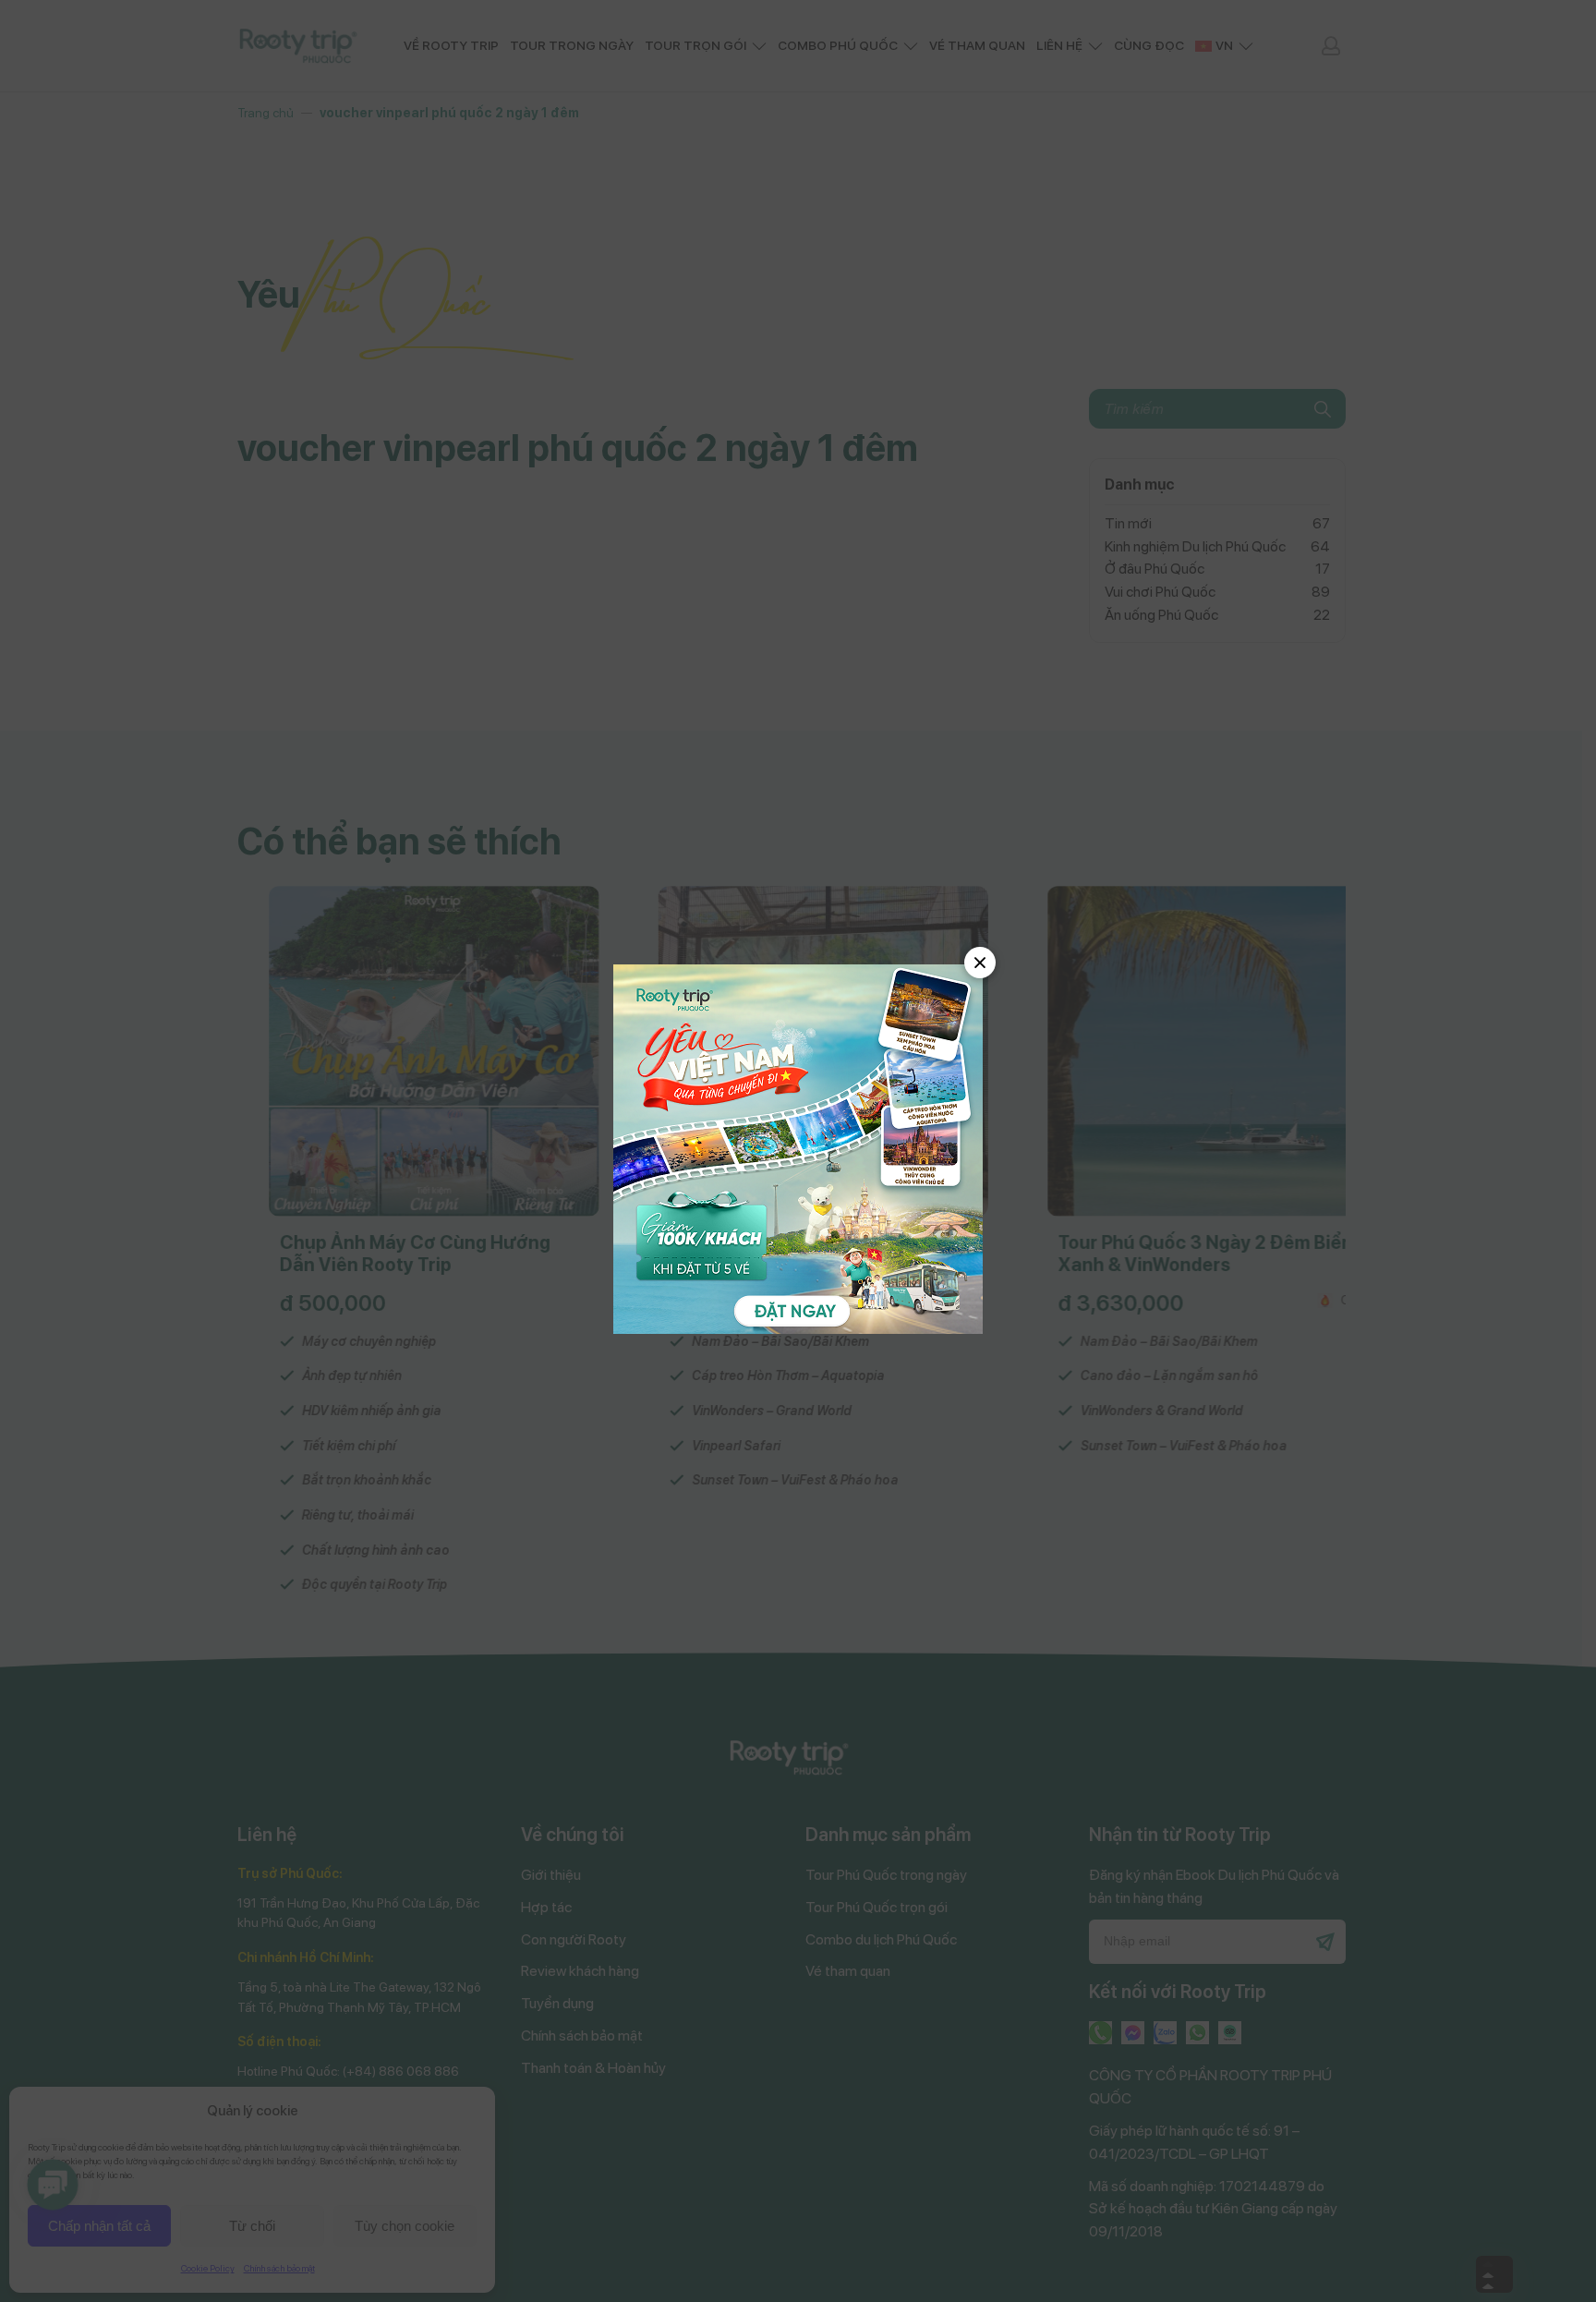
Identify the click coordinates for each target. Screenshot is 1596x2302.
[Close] (980, 963)
